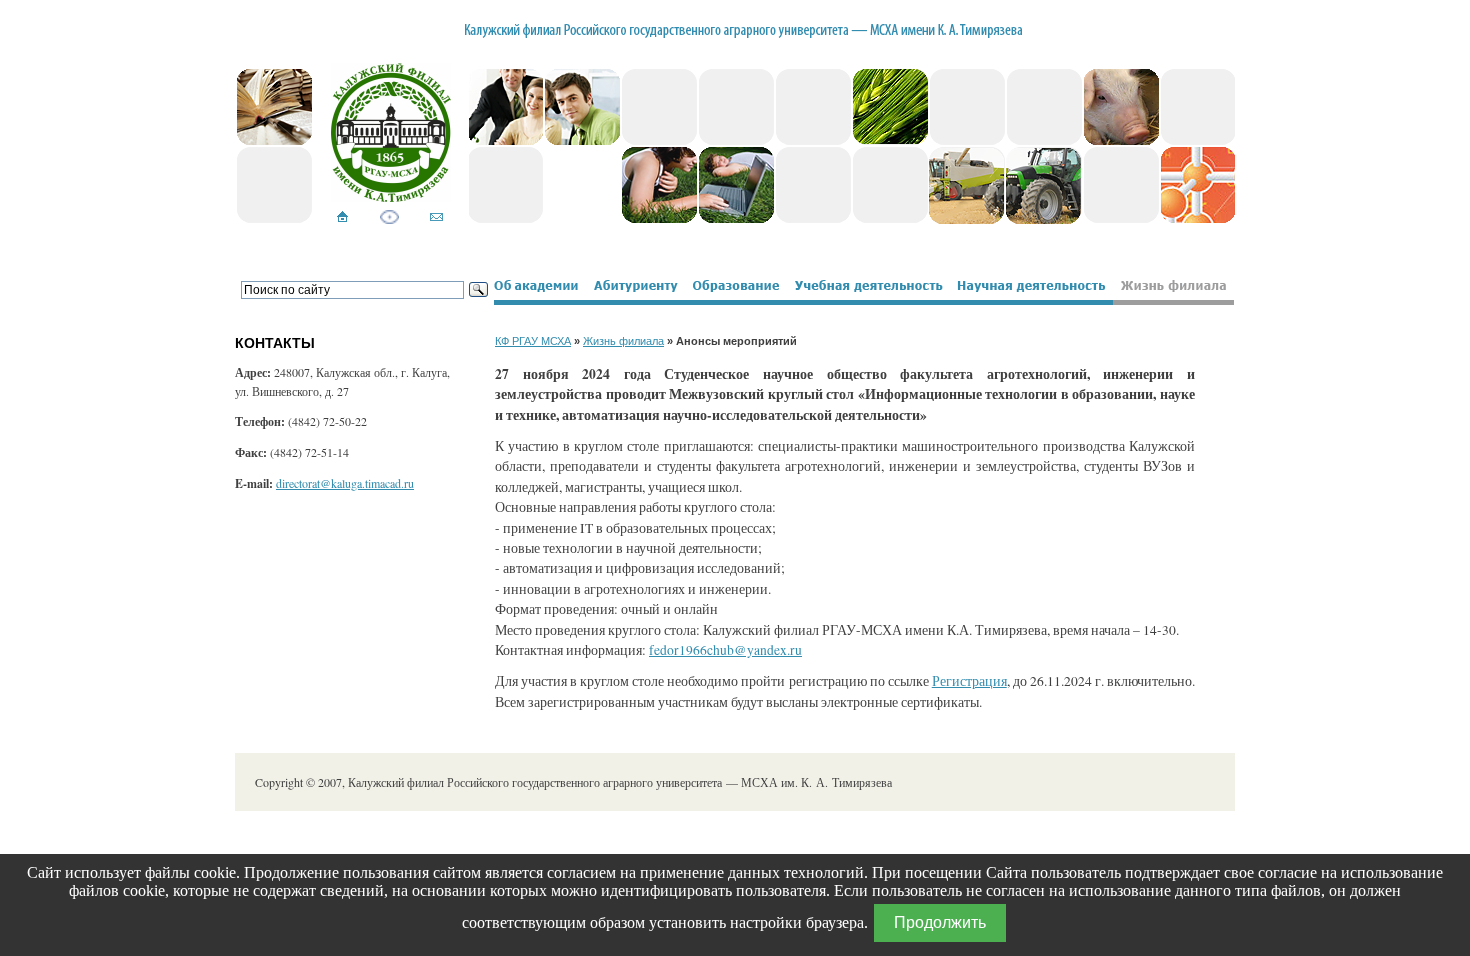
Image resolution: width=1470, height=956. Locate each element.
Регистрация (969, 681)
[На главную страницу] (342, 218)
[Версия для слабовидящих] (389, 218)
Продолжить (940, 922)
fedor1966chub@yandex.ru (725, 650)
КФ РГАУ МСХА (533, 341)
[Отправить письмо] (436, 218)
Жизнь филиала (623, 341)
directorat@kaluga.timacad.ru (345, 483)
